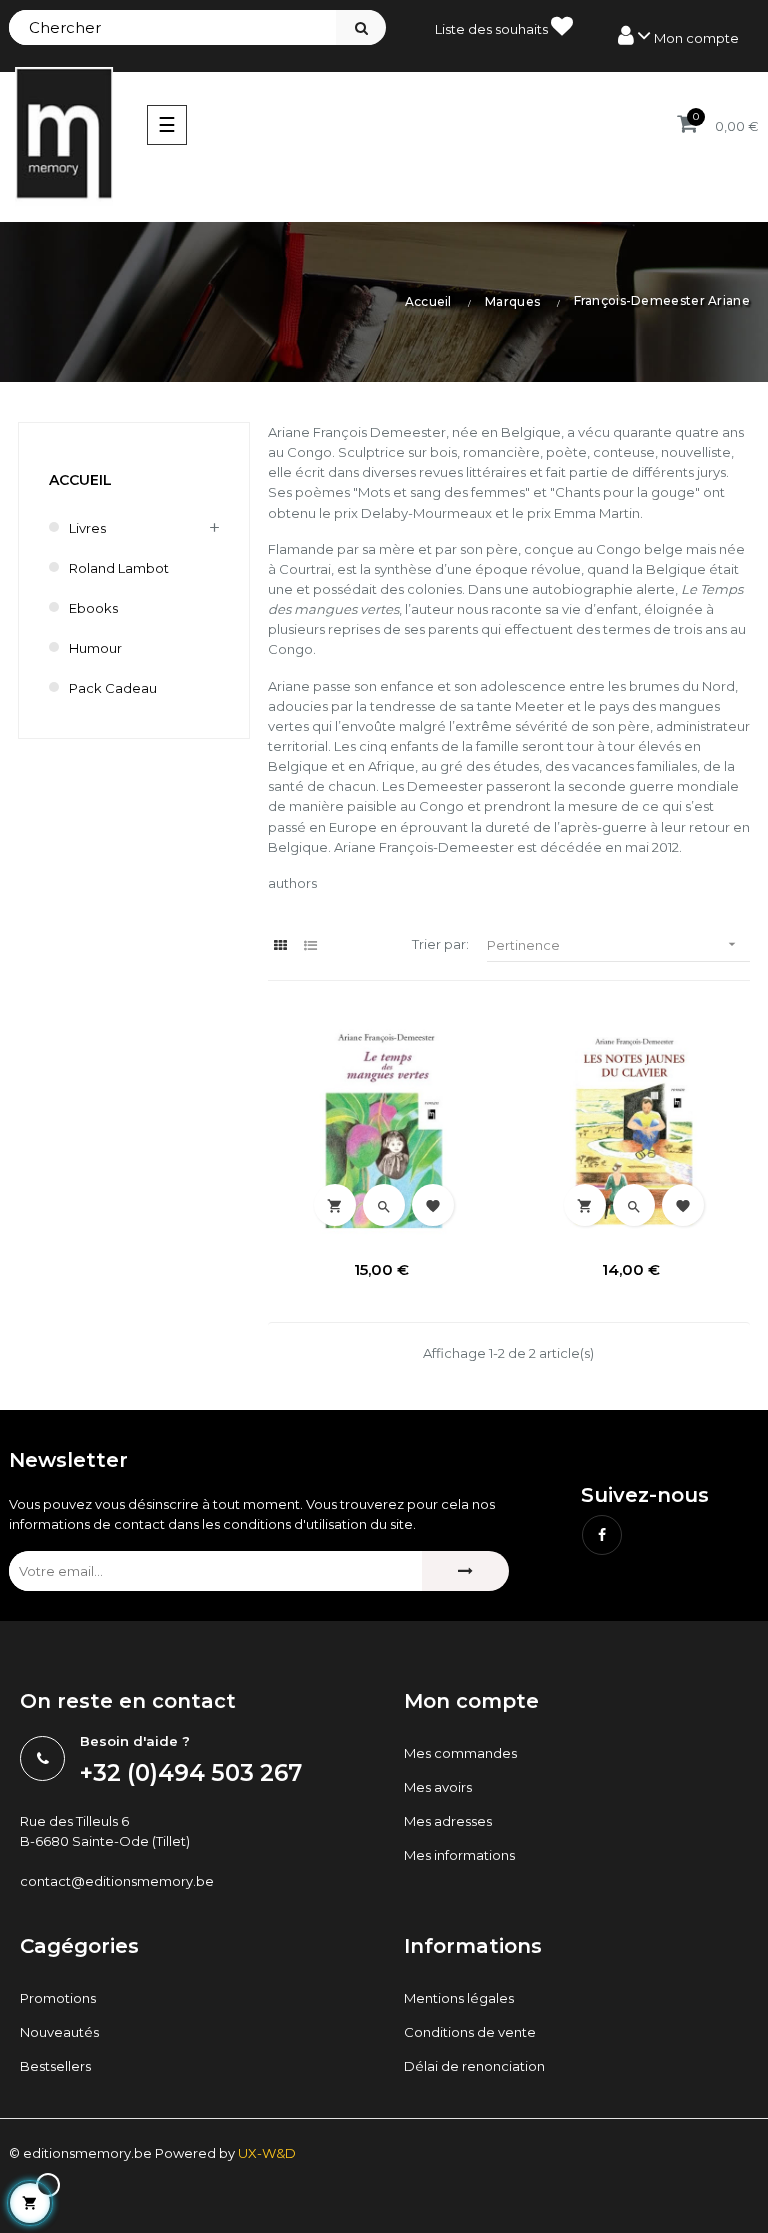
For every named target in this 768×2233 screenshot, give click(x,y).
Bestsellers (55, 2066)
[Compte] (678, 36)
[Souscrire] (465, 1571)
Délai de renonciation (474, 2066)
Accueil (80, 480)
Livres (87, 528)
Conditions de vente (470, 2032)
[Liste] (310, 945)
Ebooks (93, 608)
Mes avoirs (438, 1787)
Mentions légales (459, 1998)
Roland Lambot (119, 568)
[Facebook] (602, 1535)
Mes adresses (448, 1821)
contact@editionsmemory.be (117, 1881)
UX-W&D (267, 2153)
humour (95, 648)
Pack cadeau (113, 688)
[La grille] (280, 945)
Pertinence (614, 944)
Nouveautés (59, 2032)
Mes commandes (460, 1753)
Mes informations (459, 1855)
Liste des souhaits (493, 29)
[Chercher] (361, 27)
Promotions (58, 1998)
